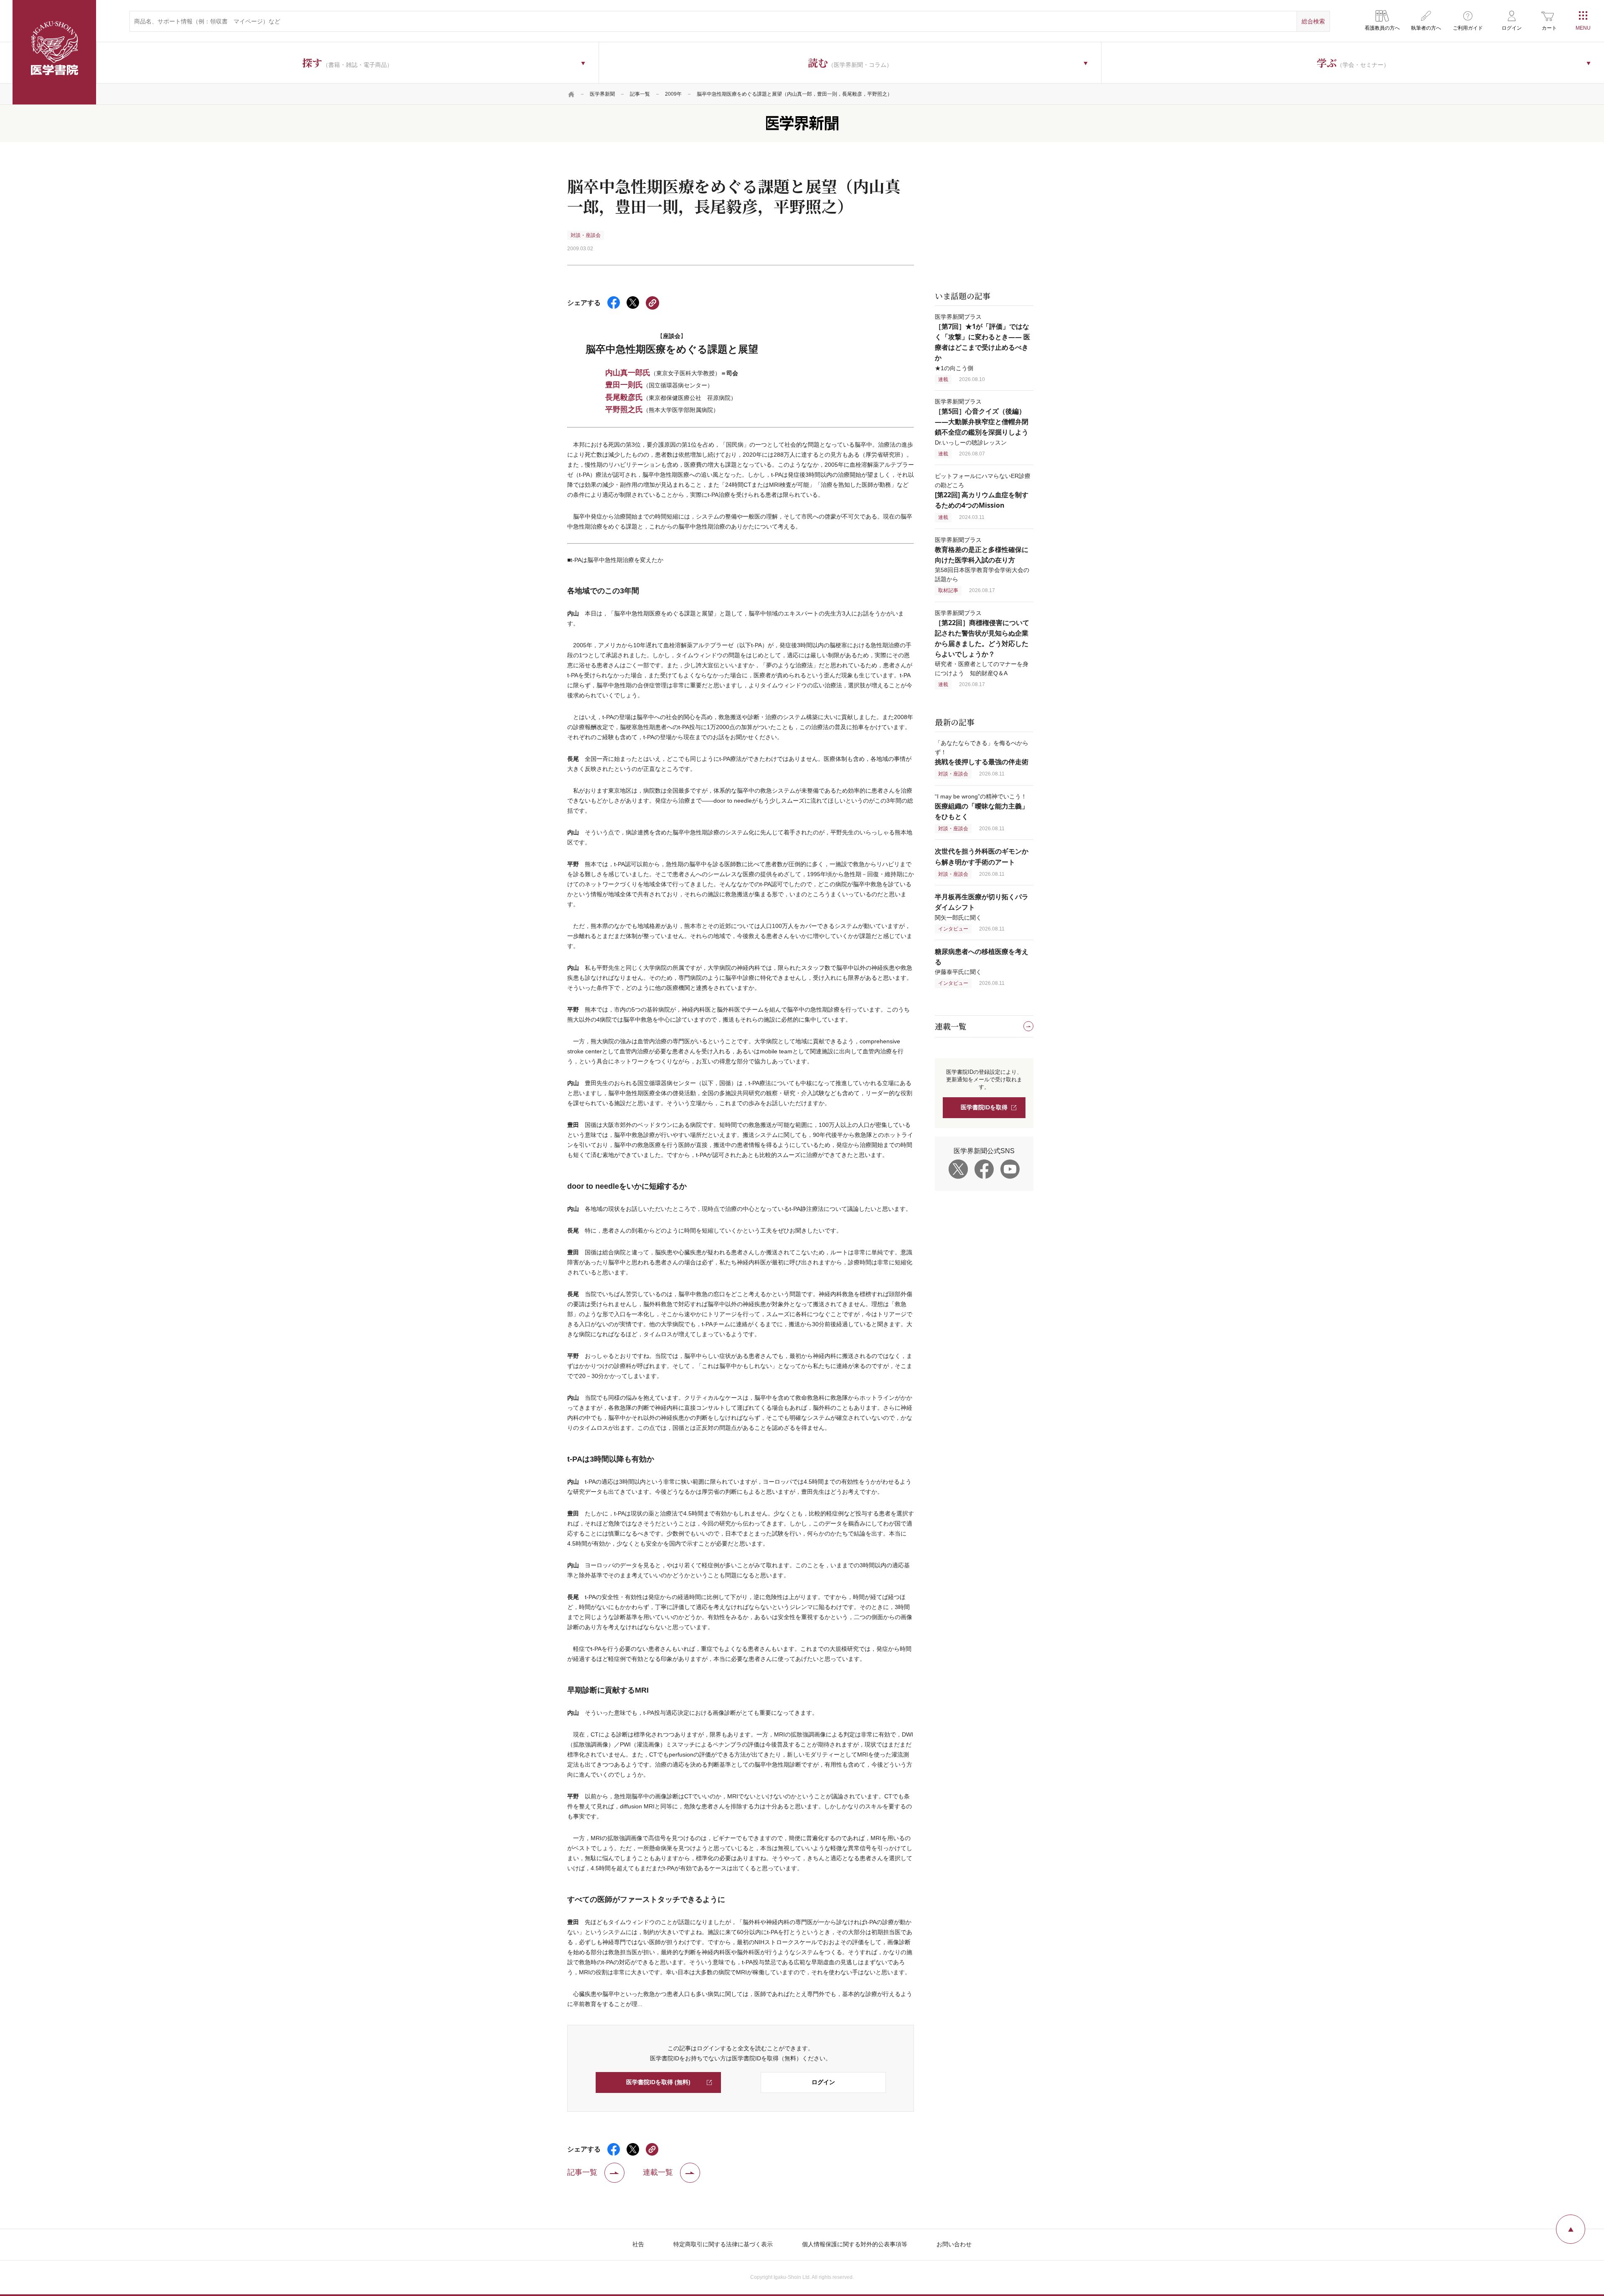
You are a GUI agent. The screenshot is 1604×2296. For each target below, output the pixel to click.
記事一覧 (640, 94)
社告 (638, 2244)
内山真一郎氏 (628, 372)
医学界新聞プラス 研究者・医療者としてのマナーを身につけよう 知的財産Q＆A (982, 643)
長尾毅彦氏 (624, 397)
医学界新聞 (602, 94)
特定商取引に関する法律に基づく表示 (723, 2244)
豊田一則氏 (624, 384)
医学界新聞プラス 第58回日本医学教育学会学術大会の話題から (982, 559)
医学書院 (54, 52)
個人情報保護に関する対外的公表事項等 (855, 2244)
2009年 (673, 94)
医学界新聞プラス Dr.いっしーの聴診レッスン (982, 422)
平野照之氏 (624, 409)
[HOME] (571, 94)
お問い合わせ (954, 2244)
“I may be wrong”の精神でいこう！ (982, 807)
